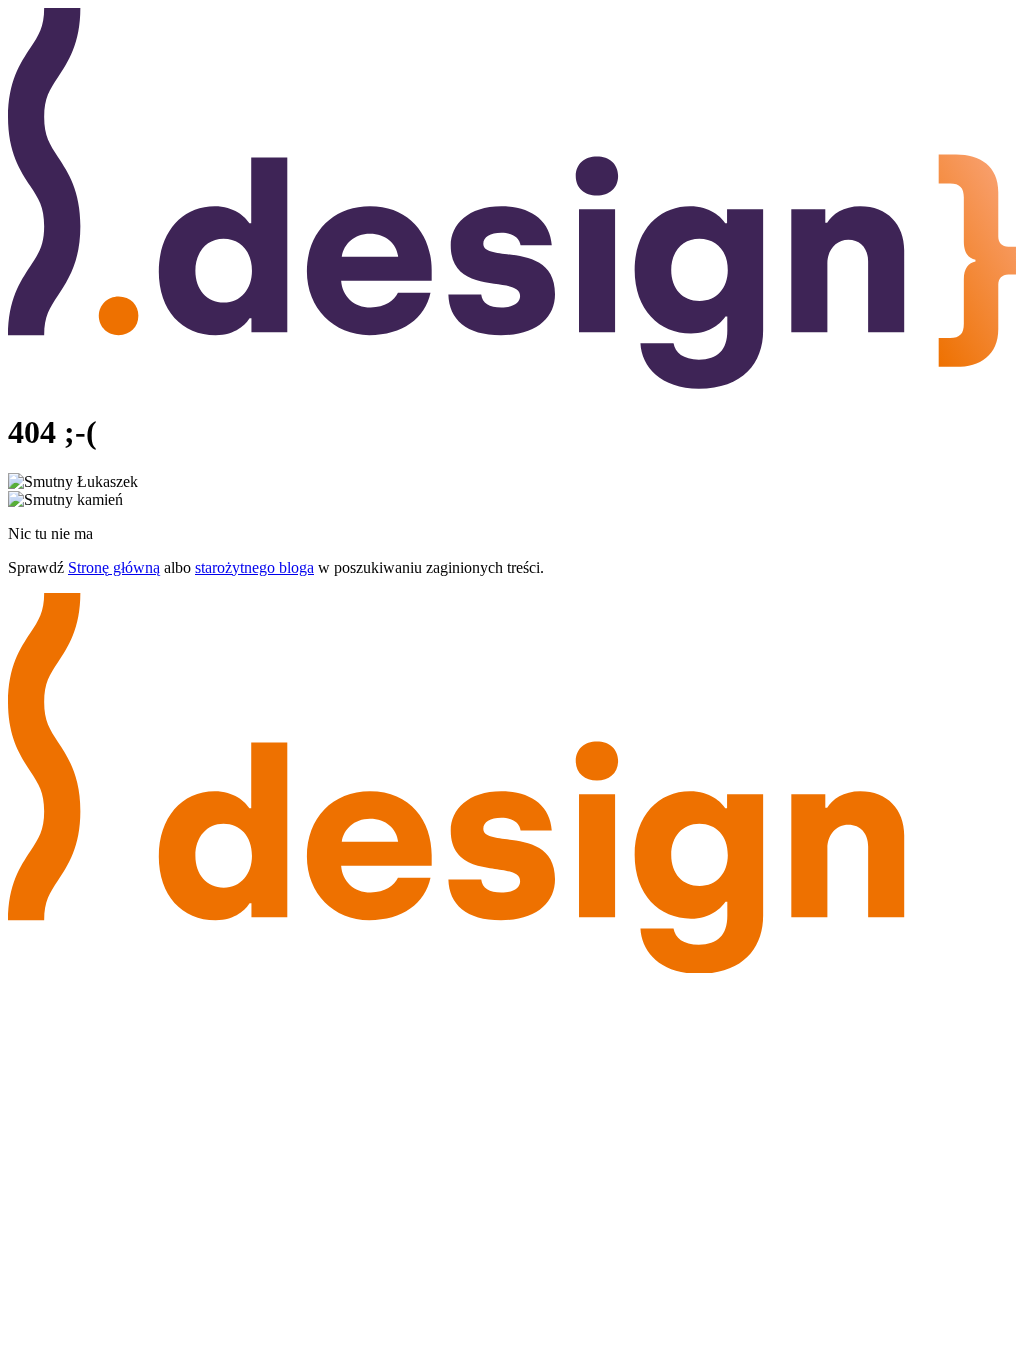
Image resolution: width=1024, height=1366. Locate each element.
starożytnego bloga (254, 567)
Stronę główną (114, 567)
